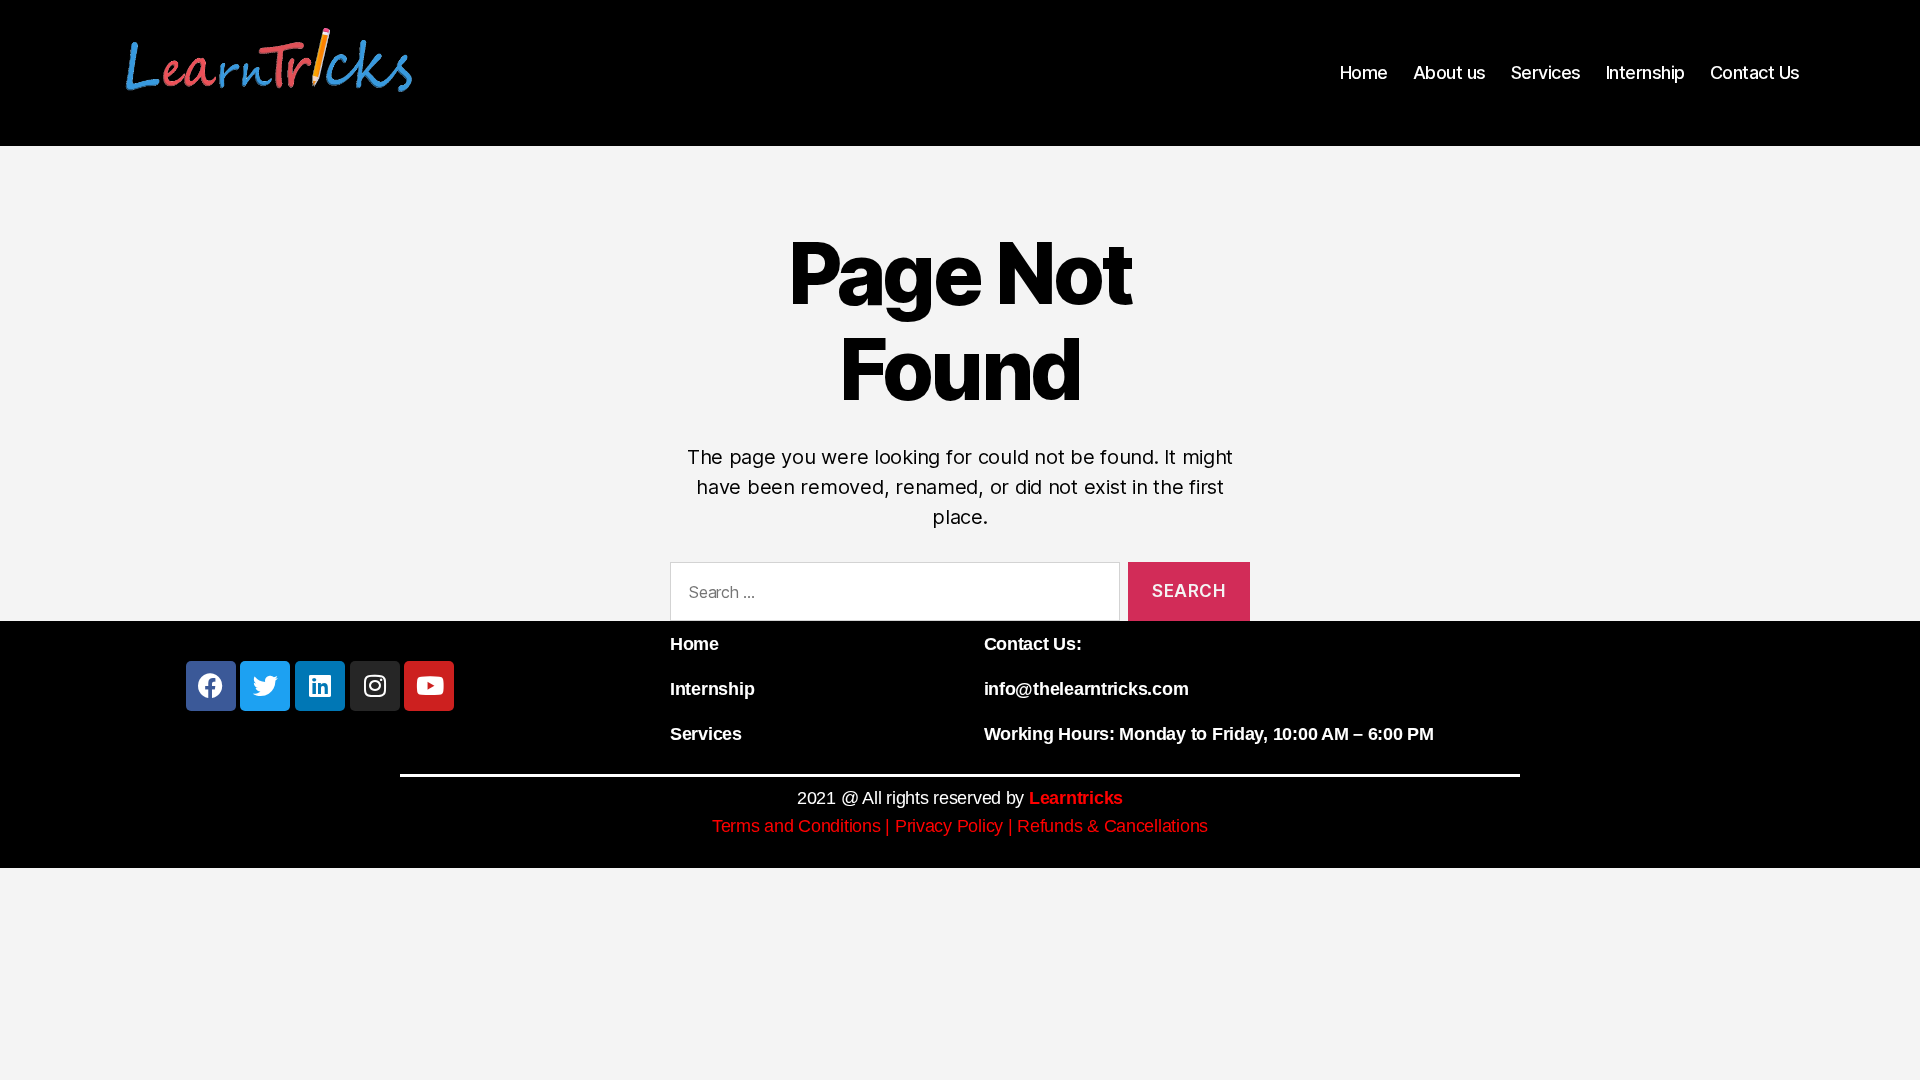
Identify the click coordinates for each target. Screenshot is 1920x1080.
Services (1546, 72)
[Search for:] (891, 595)
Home (1364, 72)
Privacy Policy (949, 826)
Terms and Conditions (796, 826)
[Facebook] (211, 686)
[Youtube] (429, 686)
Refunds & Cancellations (1112, 826)
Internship (1645, 72)
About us (1449, 72)
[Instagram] (375, 686)
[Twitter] (265, 686)
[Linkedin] (320, 686)
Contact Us (1755, 72)
